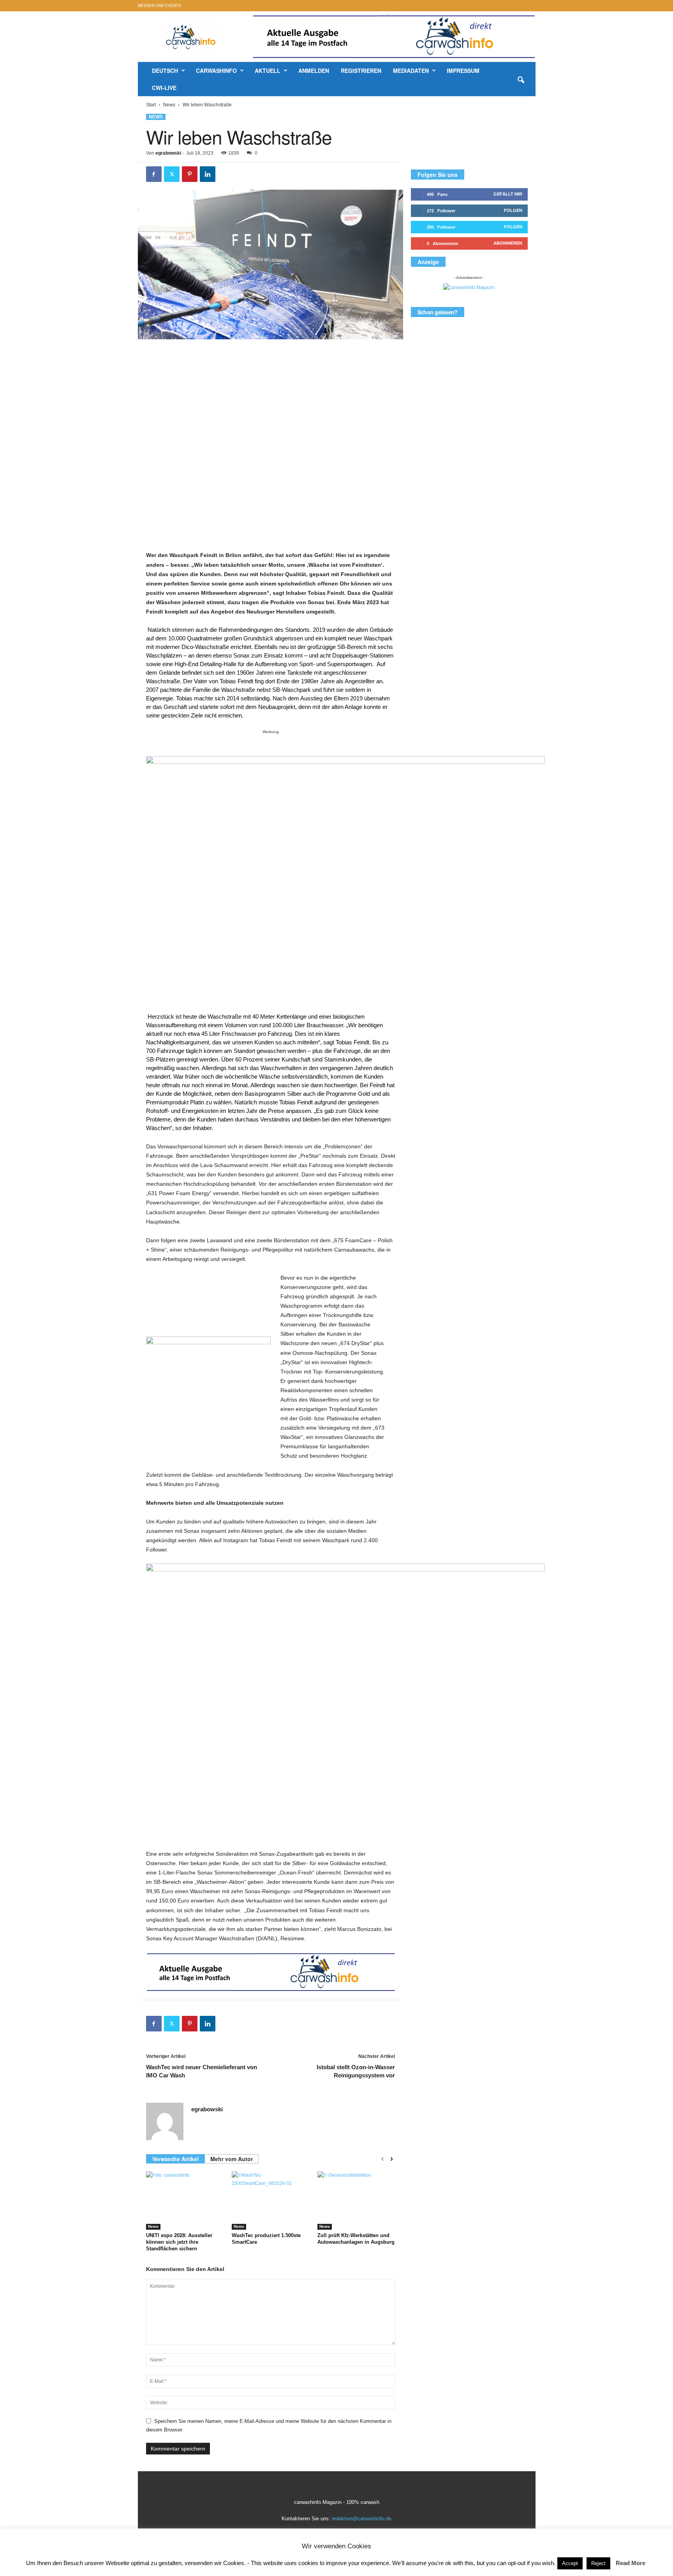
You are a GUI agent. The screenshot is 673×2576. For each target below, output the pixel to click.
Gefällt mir (508, 194)
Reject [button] (598, 2563)
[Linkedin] (208, 174)
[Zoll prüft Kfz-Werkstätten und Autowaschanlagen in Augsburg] (356, 2200)
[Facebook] (154, 174)
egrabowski (168, 153)
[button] (521, 80)
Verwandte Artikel (175, 2159)
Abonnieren (508, 243)
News (169, 105)
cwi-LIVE (164, 88)
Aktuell (268, 71)
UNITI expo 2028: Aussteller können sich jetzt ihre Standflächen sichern (179, 2242)
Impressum (463, 71)
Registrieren (361, 71)
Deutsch (165, 71)
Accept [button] (570, 2563)
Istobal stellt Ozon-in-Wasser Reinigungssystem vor (356, 2071)
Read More (631, 2563)
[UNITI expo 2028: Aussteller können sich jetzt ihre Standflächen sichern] (185, 2200)
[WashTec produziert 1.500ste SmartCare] (271, 2200)
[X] (172, 174)
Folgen (513, 210)
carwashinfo (216, 71)
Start (151, 105)
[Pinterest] (190, 174)
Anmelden (314, 71)
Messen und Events (159, 5)
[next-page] (392, 2159)
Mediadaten (411, 71)
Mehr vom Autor (232, 2159)
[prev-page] (383, 2159)
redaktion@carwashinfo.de (362, 2519)
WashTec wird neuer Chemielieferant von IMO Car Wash (202, 2071)
